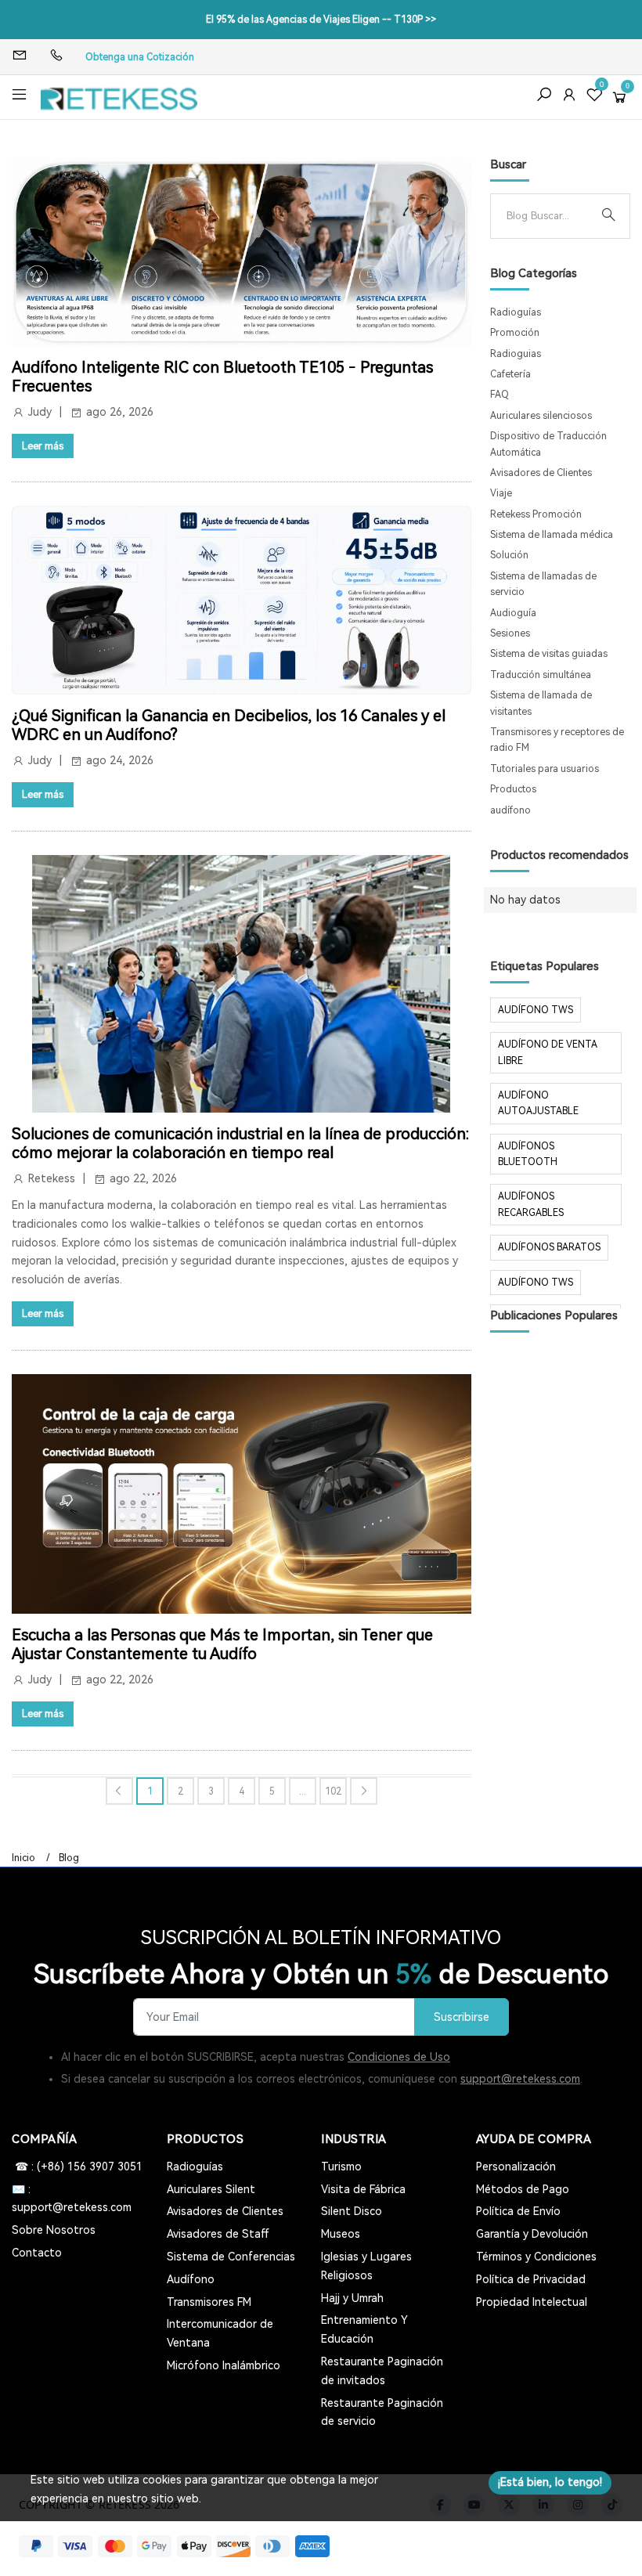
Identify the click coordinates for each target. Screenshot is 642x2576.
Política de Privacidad (531, 2279)
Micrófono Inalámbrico (224, 2365)
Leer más (43, 446)
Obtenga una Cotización (140, 57)
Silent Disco (352, 2211)
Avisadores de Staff (218, 2234)
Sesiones (510, 633)
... (303, 1791)
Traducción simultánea (541, 675)
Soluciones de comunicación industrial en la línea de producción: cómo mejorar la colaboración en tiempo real (240, 1143)
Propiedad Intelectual (532, 2302)
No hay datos (525, 900)
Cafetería (510, 374)
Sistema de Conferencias (231, 2257)
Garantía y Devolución (532, 2234)
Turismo (341, 2167)
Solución (509, 555)
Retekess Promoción (536, 514)
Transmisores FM (209, 2302)
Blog (69, 1858)
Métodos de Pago (523, 2189)
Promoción (515, 333)
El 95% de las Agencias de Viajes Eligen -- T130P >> (321, 20)
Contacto (37, 2253)
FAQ (500, 395)
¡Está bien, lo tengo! (550, 2482)
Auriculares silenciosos (541, 416)
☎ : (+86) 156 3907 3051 (77, 2167)
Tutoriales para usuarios (545, 769)
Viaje (501, 493)
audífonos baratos (549, 1247)
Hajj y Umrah (352, 2298)
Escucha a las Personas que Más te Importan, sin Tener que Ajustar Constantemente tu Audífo (222, 1644)
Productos (513, 789)
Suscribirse (462, 2017)
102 (333, 1791)
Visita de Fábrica (363, 2189)
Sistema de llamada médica (552, 535)
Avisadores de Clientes (541, 473)
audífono (510, 810)
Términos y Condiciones (536, 2257)
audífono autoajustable (538, 1103)
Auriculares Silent (211, 2189)
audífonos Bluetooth (528, 1154)
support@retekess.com (520, 2079)
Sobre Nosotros (54, 2230)
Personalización (516, 2167)
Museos (341, 2234)
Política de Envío (518, 2211)
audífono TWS (536, 1010)
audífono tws (536, 1283)
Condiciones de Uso (399, 2057)
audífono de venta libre (548, 1052)
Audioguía (513, 613)
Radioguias (516, 354)
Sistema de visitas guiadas (549, 654)
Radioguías (516, 312)
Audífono (191, 2279)
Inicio (23, 1858)
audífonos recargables (531, 1204)
